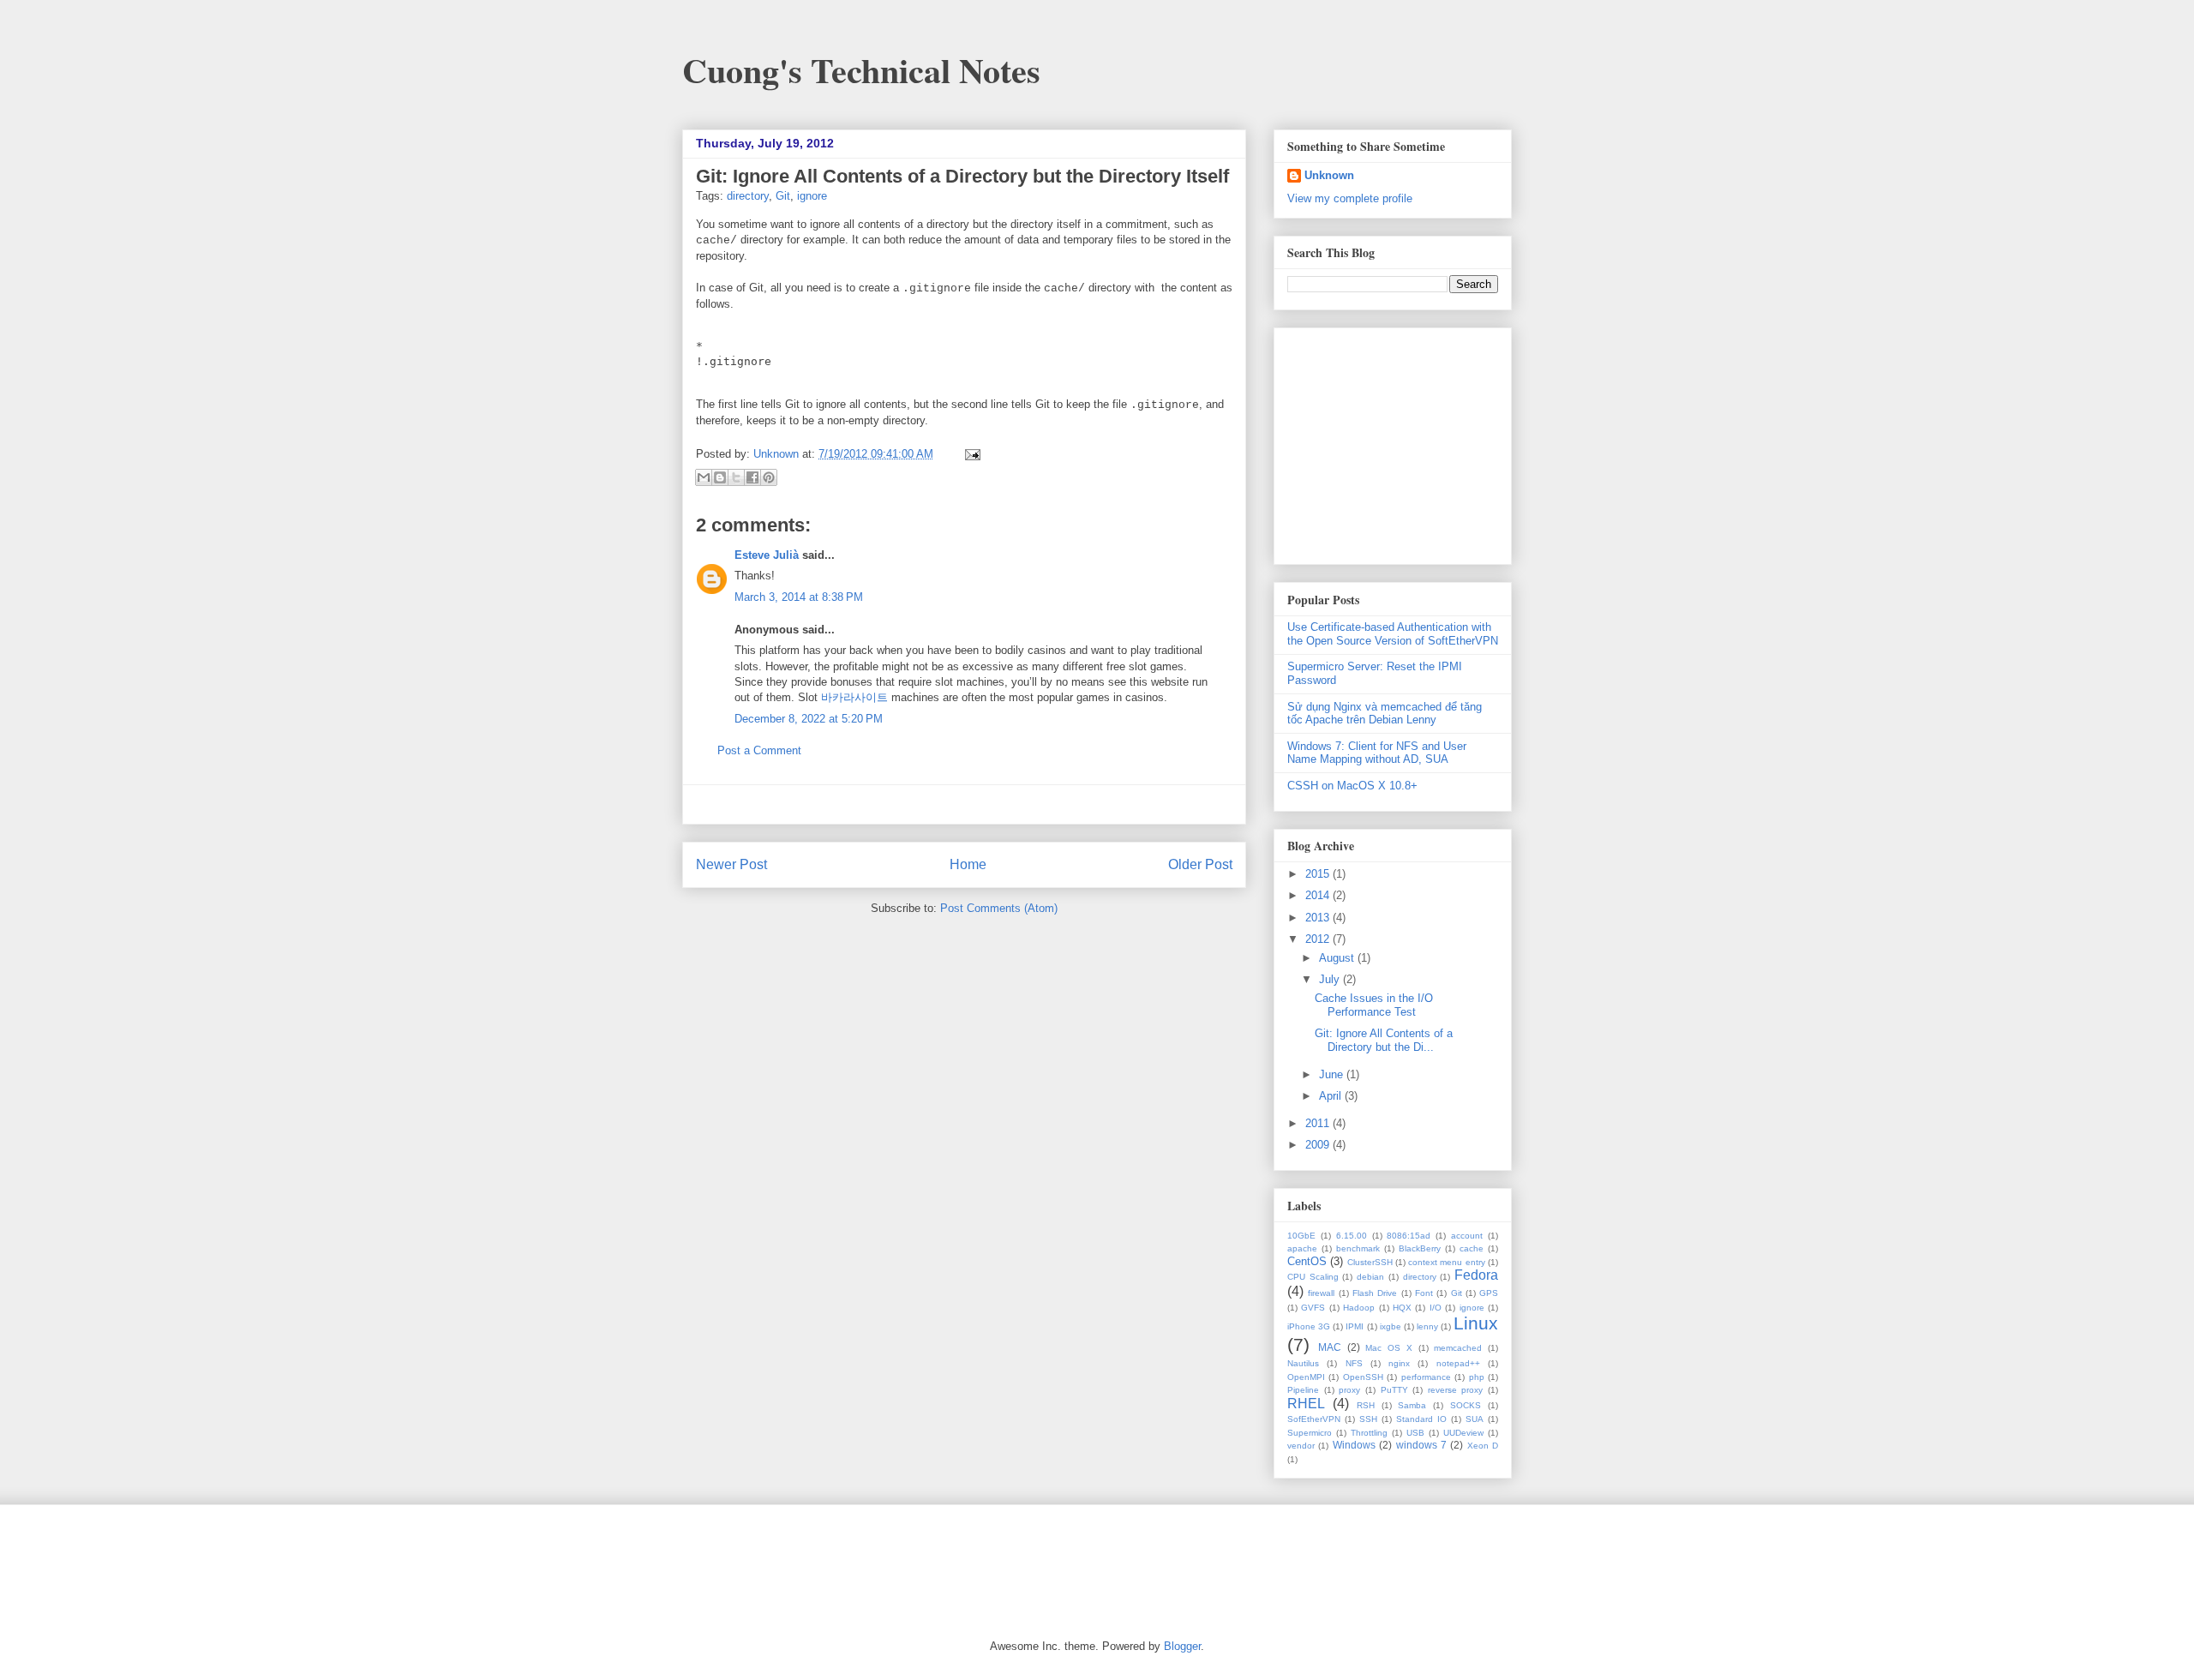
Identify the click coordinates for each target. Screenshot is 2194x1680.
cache (1472, 1248)
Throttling (1369, 1433)
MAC (1330, 1347)
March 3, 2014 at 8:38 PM (799, 597)
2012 (1319, 939)
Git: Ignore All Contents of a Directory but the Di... (1384, 1040)
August (1338, 958)
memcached (1458, 1348)
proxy (1349, 1390)
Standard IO (1421, 1419)
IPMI (1355, 1326)
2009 (1319, 1145)
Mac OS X (1389, 1348)
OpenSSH (1363, 1377)
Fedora (1476, 1275)
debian (1370, 1277)
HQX (1402, 1308)
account (1467, 1236)
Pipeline (1303, 1390)
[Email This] (704, 477)
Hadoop (1359, 1308)
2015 (1319, 874)
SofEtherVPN (1314, 1419)
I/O (1436, 1308)
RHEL (1306, 1404)
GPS (1489, 1293)
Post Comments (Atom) (999, 908)
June (1333, 1074)
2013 (1319, 918)
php (1477, 1377)
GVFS (1313, 1308)
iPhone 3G (1309, 1326)
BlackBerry (1420, 1248)
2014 (1319, 895)
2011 (1319, 1123)
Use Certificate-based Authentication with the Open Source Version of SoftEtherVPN (1393, 634)
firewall (1321, 1293)
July (1331, 979)
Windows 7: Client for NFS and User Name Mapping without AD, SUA (1377, 753)
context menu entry (1447, 1262)
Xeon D (1483, 1446)
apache (1302, 1248)
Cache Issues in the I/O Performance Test (1374, 1005)
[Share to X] (736, 477)
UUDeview (1463, 1433)
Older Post (1200, 864)
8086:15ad (1409, 1236)
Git (783, 196)
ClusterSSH (1370, 1262)
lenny (1427, 1326)
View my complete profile (1350, 198)
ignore (812, 196)
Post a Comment (759, 750)
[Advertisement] (964, 804)
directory (748, 196)
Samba (1412, 1405)
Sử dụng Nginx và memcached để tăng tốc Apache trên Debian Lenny (1385, 714)
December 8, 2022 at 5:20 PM (809, 719)
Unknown (778, 454)
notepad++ (1458, 1363)
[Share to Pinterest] (769, 477)
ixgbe (1391, 1326)
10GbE (1301, 1236)
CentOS (1307, 1261)
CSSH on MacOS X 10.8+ (1352, 786)
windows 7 (1421, 1445)
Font (1424, 1293)
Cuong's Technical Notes (861, 70)
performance (1426, 1377)
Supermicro (1310, 1433)
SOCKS (1466, 1405)
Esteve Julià (767, 555)
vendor (1301, 1446)
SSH (1368, 1419)
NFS (1354, 1363)
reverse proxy (1456, 1390)
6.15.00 (1352, 1236)
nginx (1399, 1363)
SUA (1475, 1419)
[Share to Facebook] (752, 477)
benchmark (1358, 1248)
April (1332, 1096)
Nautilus (1303, 1363)
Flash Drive (1375, 1293)
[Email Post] (970, 454)
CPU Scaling (1313, 1277)
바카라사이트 (854, 697)
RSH (1366, 1405)
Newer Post (731, 864)
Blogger (1182, 1646)
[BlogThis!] (720, 477)
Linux (1476, 1323)
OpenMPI (1306, 1377)
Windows (1354, 1445)
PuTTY (1394, 1390)
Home (968, 864)
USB (1415, 1433)
